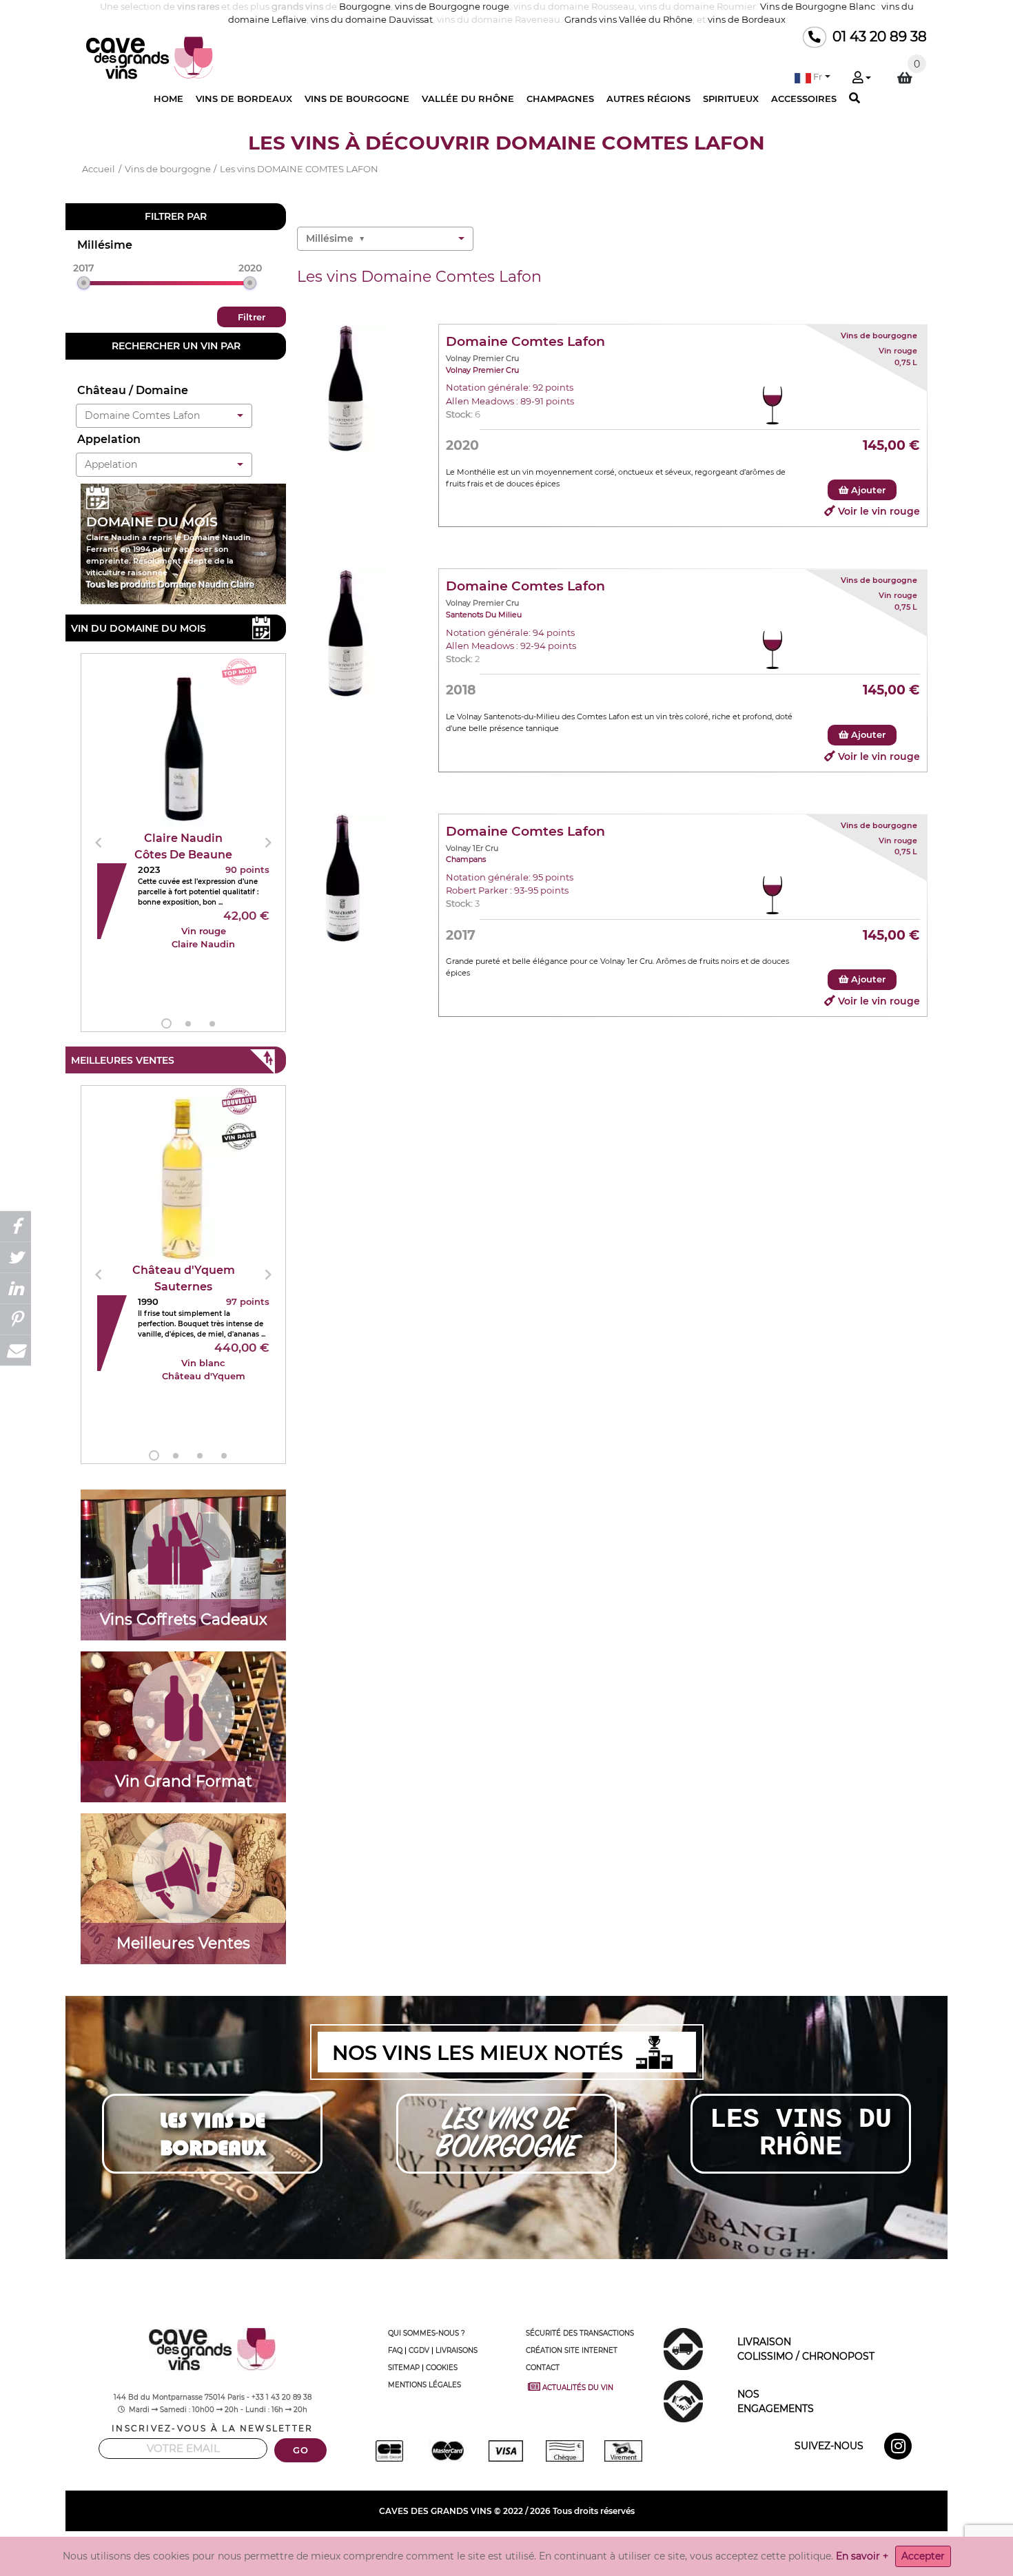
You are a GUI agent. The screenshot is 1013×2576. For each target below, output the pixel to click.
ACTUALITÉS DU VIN (580, 2387)
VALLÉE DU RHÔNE (468, 99)
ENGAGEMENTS (776, 2401)
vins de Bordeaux (747, 20)
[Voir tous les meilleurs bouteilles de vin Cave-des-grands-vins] (184, 1874)
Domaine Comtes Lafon (525, 341)
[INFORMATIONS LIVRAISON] (683, 2348)
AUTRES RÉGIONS (648, 99)
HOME (168, 99)
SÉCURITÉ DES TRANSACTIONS (580, 2333)
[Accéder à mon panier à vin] (905, 78)
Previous (99, 843)
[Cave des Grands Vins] (150, 58)
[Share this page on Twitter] (16, 1257)
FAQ (395, 2350)
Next (268, 843)
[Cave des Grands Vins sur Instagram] (900, 2449)
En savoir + (862, 2556)
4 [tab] (224, 1456)
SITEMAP (404, 2368)
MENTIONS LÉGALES (424, 2385)
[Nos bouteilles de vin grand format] (184, 1712)
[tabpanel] (183, 843)
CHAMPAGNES (560, 99)
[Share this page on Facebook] (16, 1226)
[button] (812, 77)
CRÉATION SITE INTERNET (572, 2350)
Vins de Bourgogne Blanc (818, 7)
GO (300, 2450)
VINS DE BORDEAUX (244, 99)
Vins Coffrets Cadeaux (184, 1619)
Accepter (923, 2556)
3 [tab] (212, 1024)
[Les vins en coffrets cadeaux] (184, 1550)
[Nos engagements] (683, 2400)
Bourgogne (365, 7)
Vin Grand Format (184, 1781)
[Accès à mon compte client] (861, 79)
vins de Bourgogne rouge (452, 7)
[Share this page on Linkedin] (16, 1288)
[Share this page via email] (16, 1350)
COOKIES (442, 2368)
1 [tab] (166, 1023)
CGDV (419, 2350)
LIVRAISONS (457, 2350)
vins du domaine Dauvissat (372, 20)
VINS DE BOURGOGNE (357, 99)
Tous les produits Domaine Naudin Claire (170, 585)
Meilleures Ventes (183, 1943)
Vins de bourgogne (879, 336)
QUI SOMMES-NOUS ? (427, 2333)
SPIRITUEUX (731, 99)
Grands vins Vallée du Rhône (628, 20)
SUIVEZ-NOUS (829, 2446)
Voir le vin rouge (879, 511)
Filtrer (252, 317)
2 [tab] (188, 1024)
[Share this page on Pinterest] (16, 1319)
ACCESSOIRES (804, 99)
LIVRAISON (806, 2349)
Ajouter (867, 490)
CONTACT (543, 2368)
